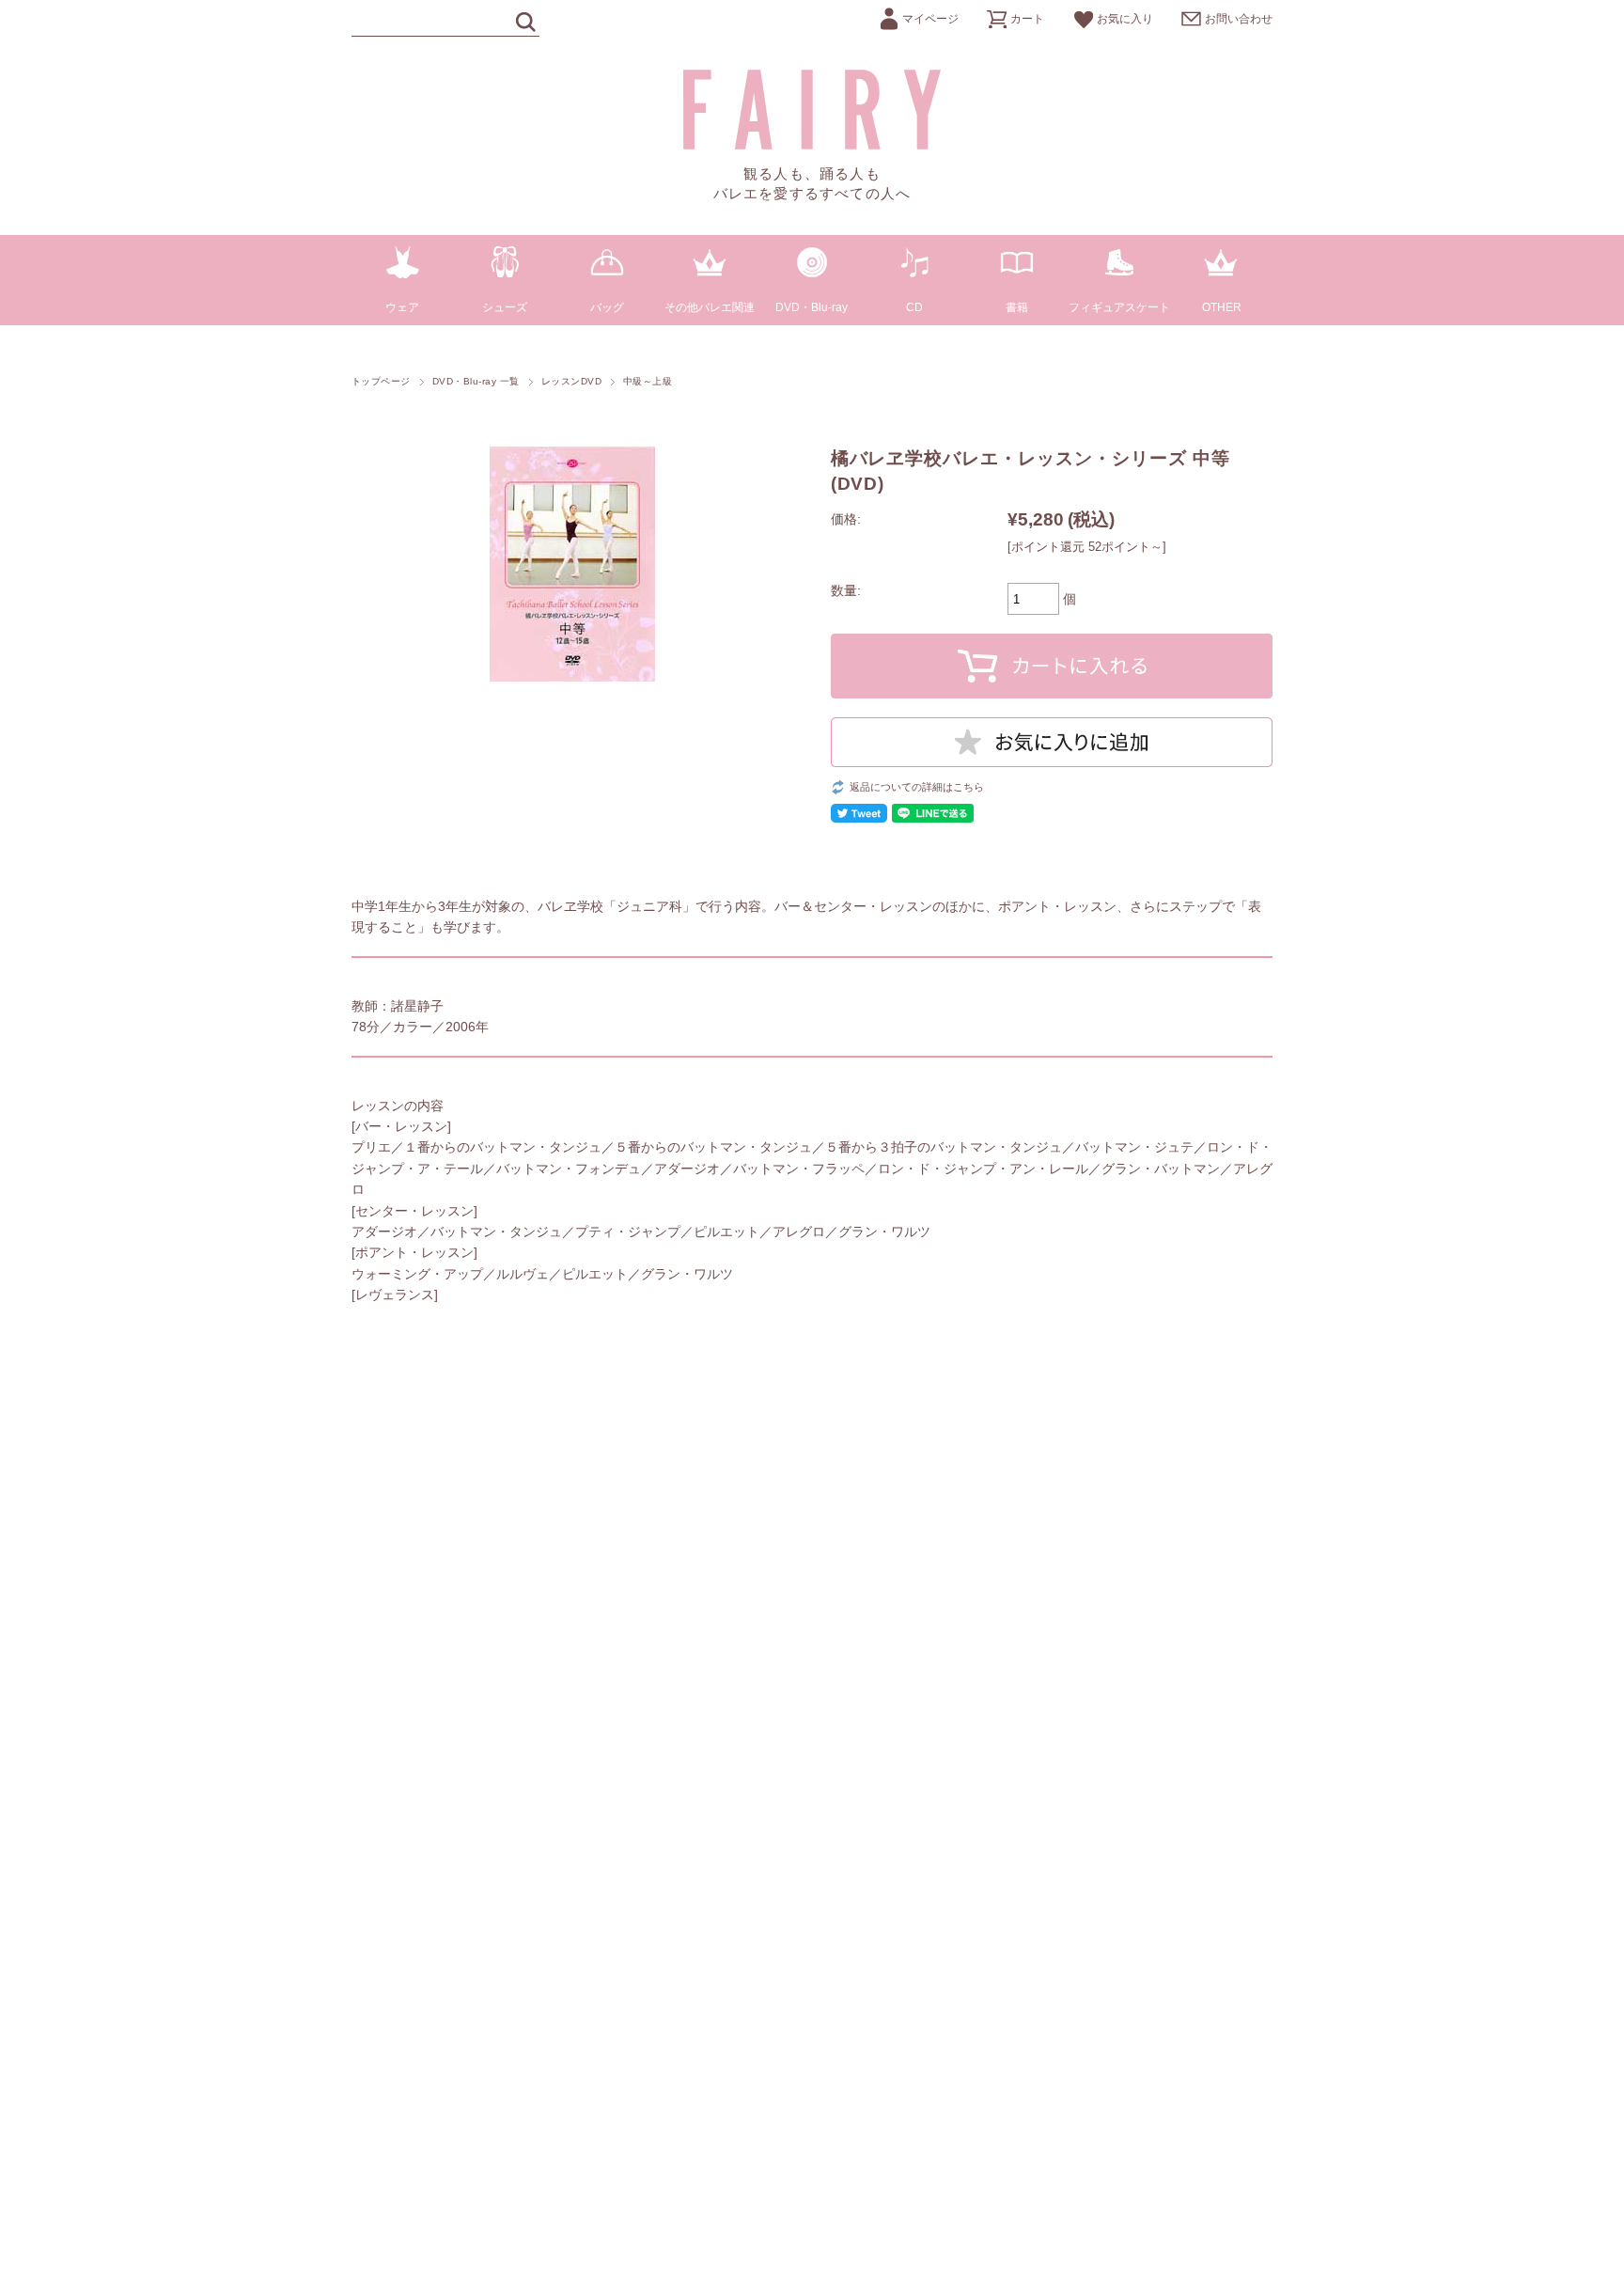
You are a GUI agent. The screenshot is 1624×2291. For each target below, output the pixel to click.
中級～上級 (648, 381)
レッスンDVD (571, 381)
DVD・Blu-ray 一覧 (476, 381)
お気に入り (1125, 19)
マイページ (930, 19)
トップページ (381, 381)
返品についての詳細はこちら (917, 787)
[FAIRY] (812, 144)
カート (1027, 19)
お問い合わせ (1239, 19)
